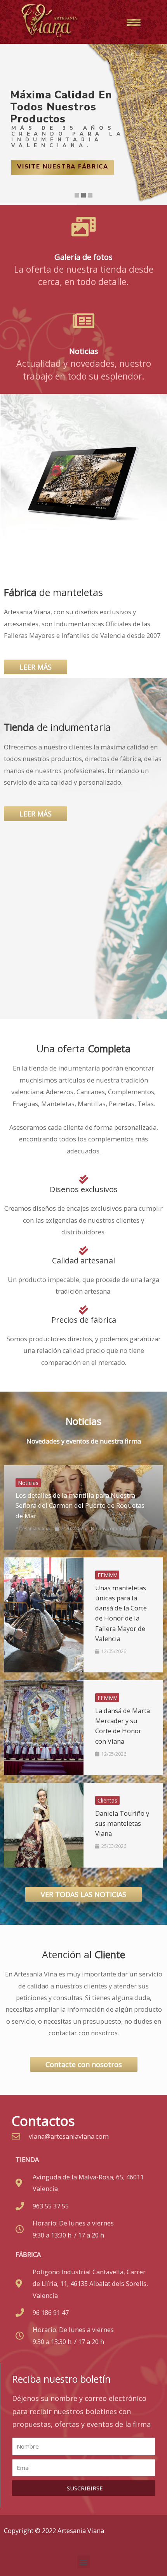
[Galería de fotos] (83, 227)
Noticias (84, 351)
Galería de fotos (83, 257)
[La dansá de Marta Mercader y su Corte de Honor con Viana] (44, 1728)
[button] (84, 2562)
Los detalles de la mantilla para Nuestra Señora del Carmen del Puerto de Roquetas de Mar (80, 1505)
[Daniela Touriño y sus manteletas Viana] (44, 1825)
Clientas (107, 1800)
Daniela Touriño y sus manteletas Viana (122, 1823)
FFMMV (107, 1575)
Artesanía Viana (33, 1529)
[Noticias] (83, 321)
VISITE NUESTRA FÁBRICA (63, 167)
